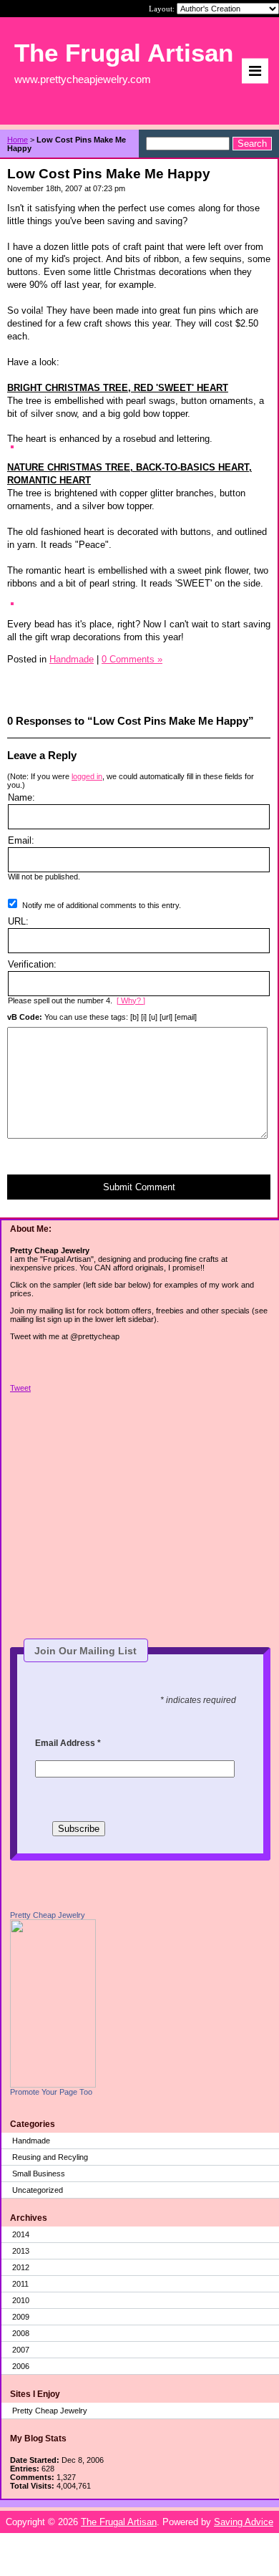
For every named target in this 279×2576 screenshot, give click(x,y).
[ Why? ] (131, 1000)
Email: (21, 840)
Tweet (20, 1388)
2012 (21, 2267)
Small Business (39, 2174)
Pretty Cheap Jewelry (48, 1915)
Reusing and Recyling (50, 2157)
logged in (87, 776)
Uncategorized (38, 2190)
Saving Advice (244, 2522)
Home (18, 140)
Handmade (31, 2141)
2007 (21, 2350)
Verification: (32, 964)
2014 (21, 2234)
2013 (21, 2251)
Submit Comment (139, 1187)
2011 (20, 2284)
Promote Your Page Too (51, 2092)
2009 (21, 2317)
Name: (21, 797)
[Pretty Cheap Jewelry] (53, 2085)
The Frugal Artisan (119, 2522)
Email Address (68, 1743)
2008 (21, 2333)
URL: (18, 921)
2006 (21, 2366)
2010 (21, 2300)
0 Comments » (132, 659)
